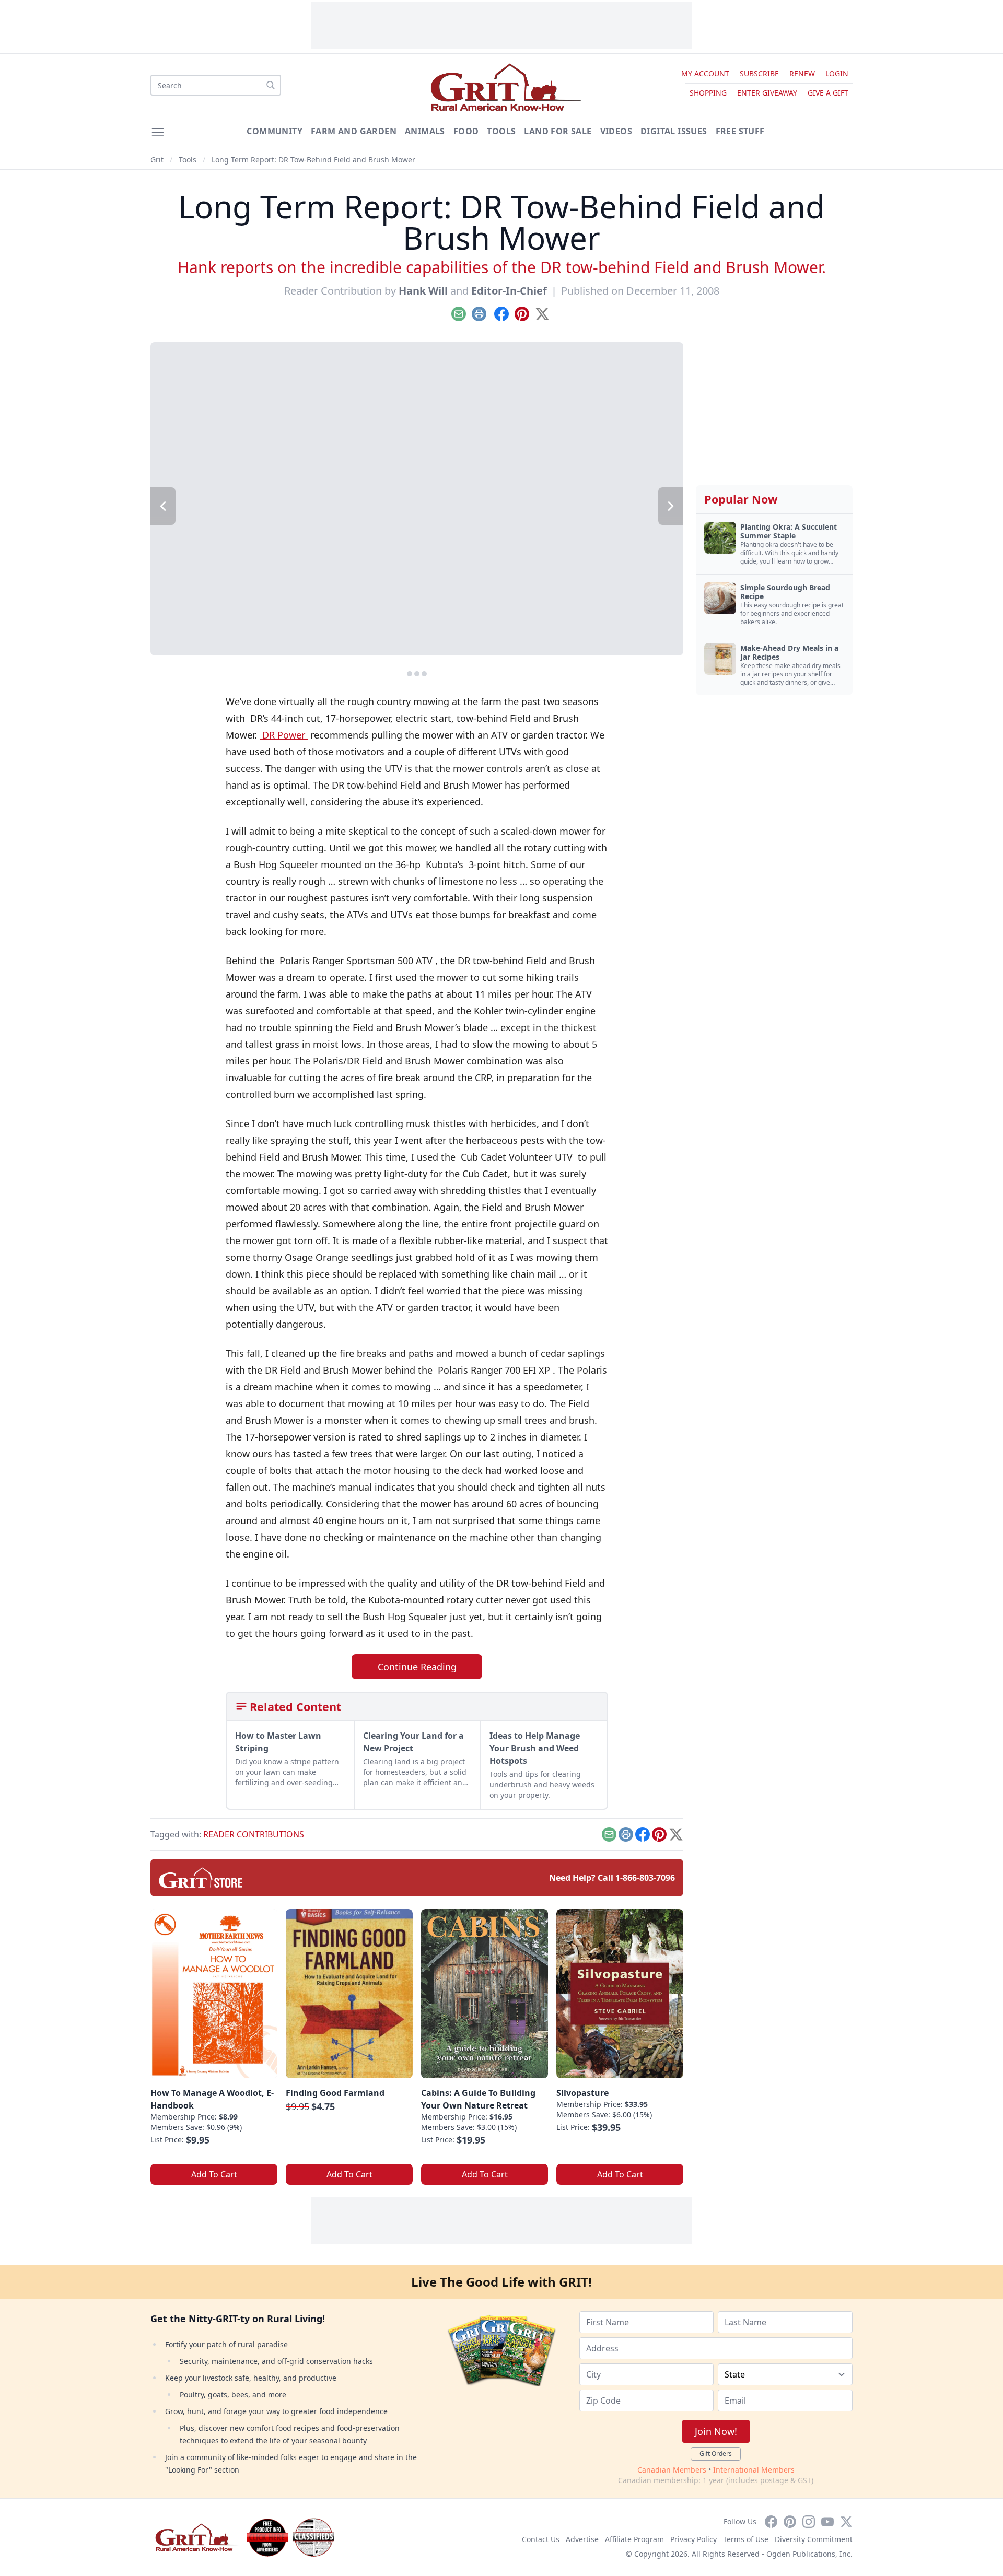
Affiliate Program (634, 2539)
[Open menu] (158, 132)
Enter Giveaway (767, 93)
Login (837, 73)
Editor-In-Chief (509, 291)
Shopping (708, 93)
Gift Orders (716, 2454)
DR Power (284, 735)
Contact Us (541, 2539)
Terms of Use (746, 2539)
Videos (616, 131)
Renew (802, 73)
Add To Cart (214, 2174)
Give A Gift (828, 93)
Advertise (582, 2539)
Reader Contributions (254, 1834)
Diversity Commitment (814, 2539)
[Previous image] (163, 506)
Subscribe (759, 73)
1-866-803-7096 (645, 1878)
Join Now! (716, 2431)
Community (275, 131)
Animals (425, 131)
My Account (705, 73)
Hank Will (423, 291)
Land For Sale (558, 131)
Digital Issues (674, 131)
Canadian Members (672, 2470)
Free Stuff (740, 131)
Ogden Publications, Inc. (809, 2554)
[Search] (271, 85)
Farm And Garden (354, 131)
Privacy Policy (693, 2539)
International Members (754, 2470)
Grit (157, 160)
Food (466, 131)
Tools (501, 131)
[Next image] (671, 506)
